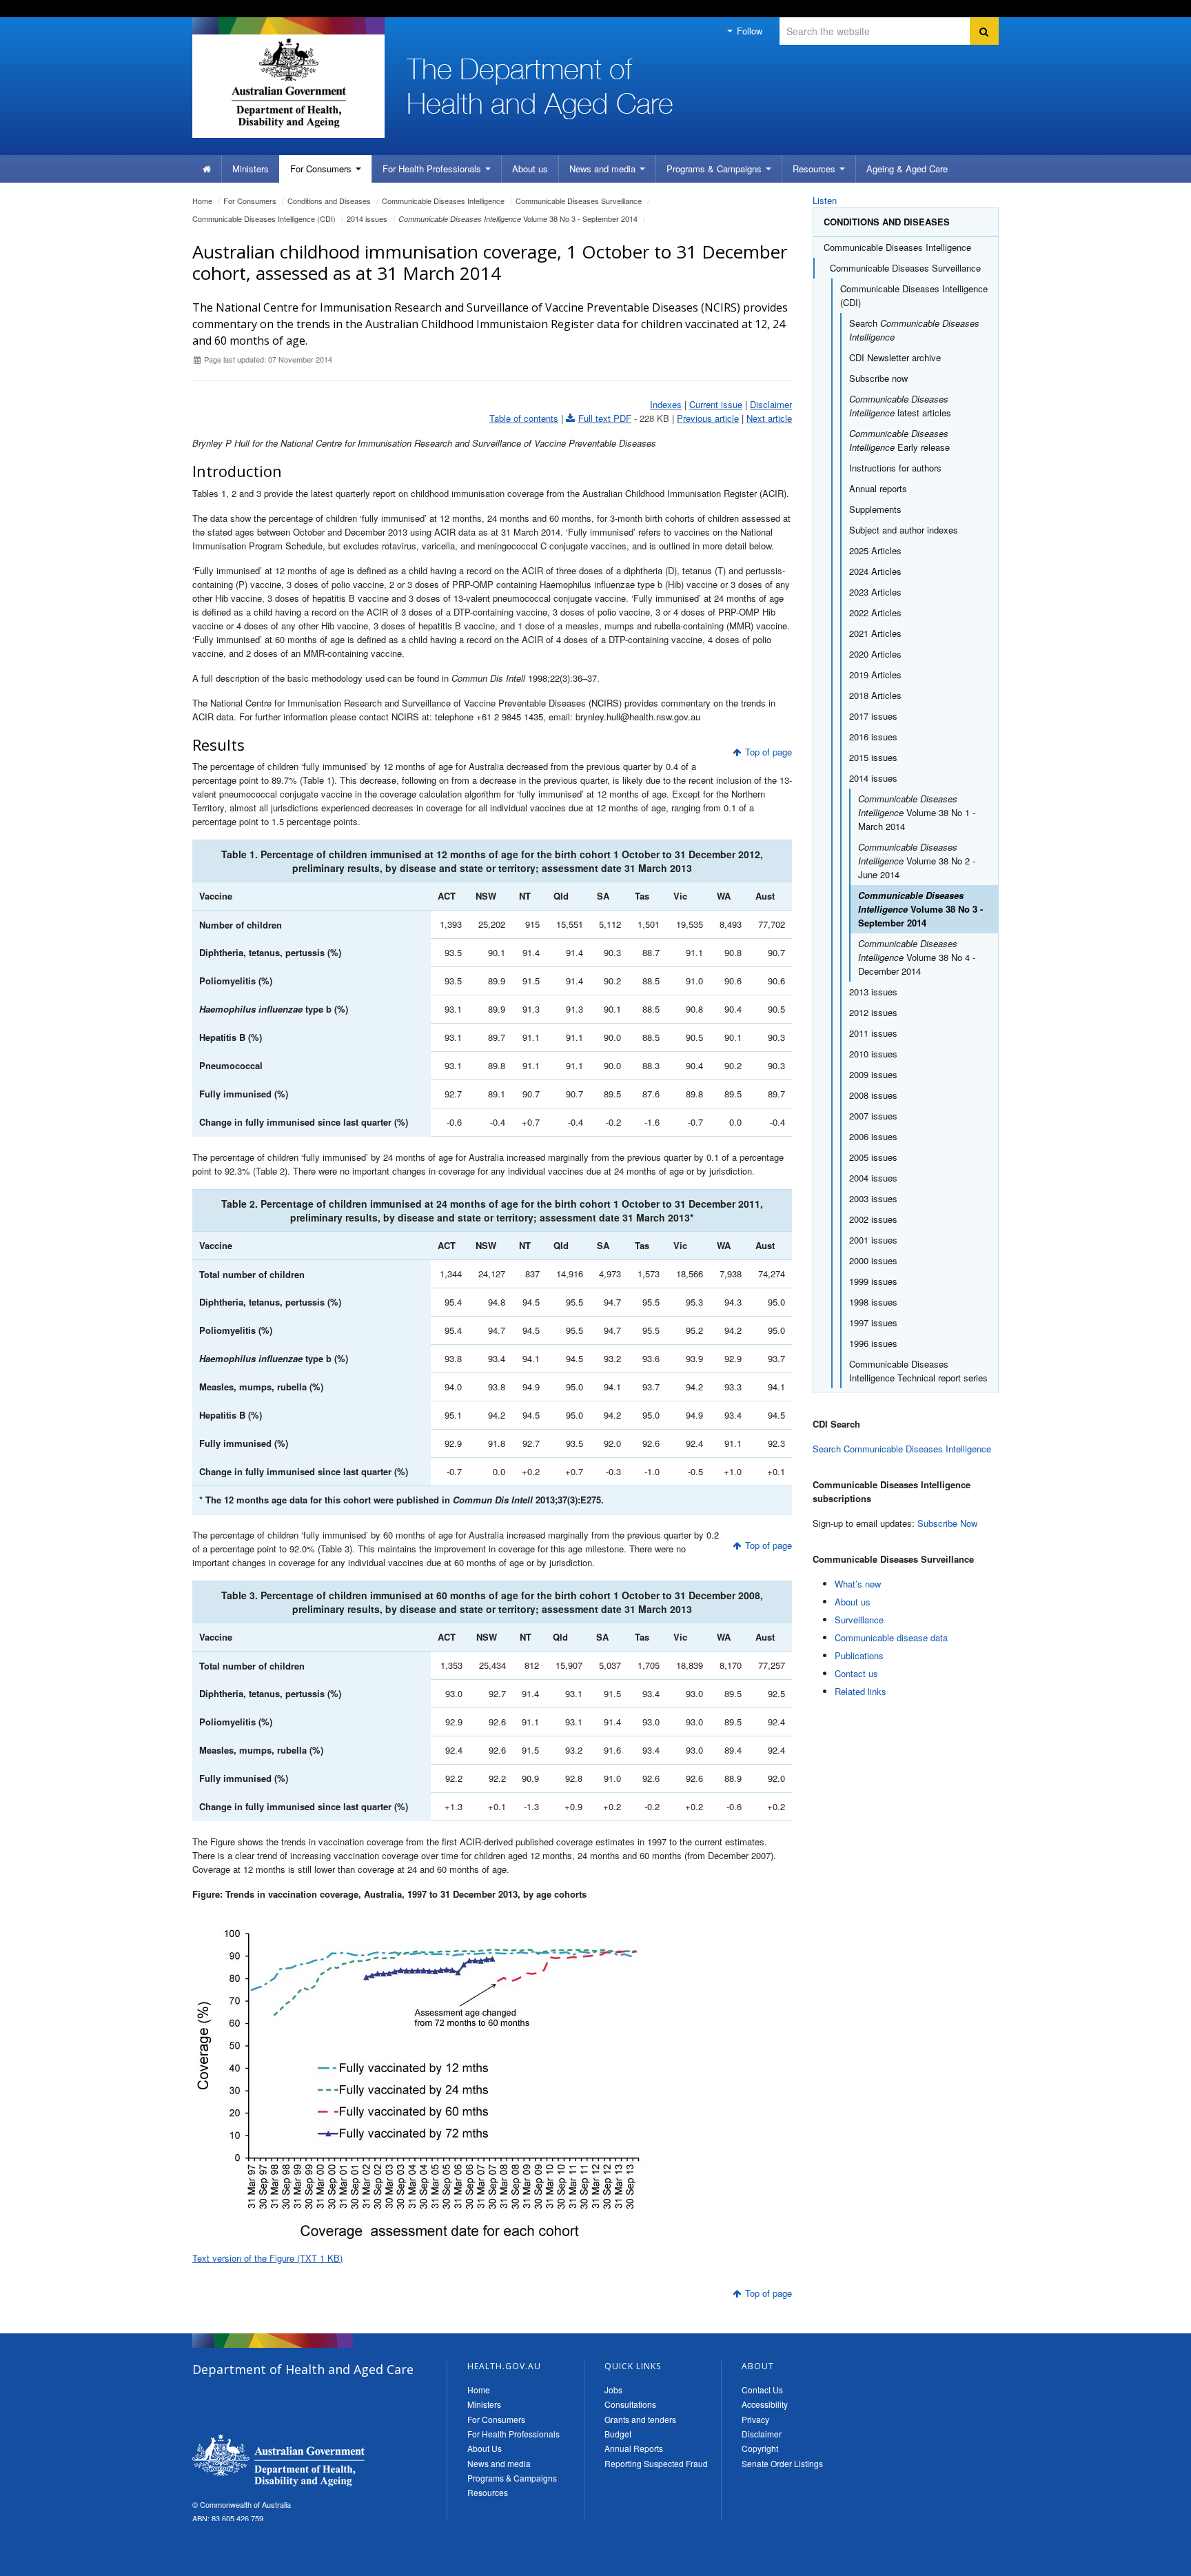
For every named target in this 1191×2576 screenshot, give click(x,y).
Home (202, 201)
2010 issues (873, 1054)
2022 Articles (875, 612)
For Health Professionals (513, 2434)
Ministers (251, 169)
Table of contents (524, 418)
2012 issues (873, 1012)
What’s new (858, 1584)
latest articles (900, 406)
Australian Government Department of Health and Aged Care (288, 83)
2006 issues (873, 1136)
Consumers (322, 169)
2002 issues (873, 1219)
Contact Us (762, 2390)
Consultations (630, 2404)
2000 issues (873, 1260)
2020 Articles (875, 654)
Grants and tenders (640, 2419)
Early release (899, 440)
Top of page (768, 752)
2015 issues (873, 757)
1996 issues (873, 1343)
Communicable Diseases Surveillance (579, 201)
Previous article (708, 418)
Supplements (875, 509)
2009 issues (873, 1074)
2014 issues (367, 219)
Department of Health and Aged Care (278, 2460)
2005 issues (873, 1157)
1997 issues (873, 1322)
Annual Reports (634, 2448)
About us (530, 169)
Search (914, 330)
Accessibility (765, 2404)
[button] (1148, 2562)
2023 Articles (875, 592)
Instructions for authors (895, 468)
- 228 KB (624, 418)
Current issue (716, 404)
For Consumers (496, 2419)
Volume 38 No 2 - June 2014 (917, 861)
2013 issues (873, 992)
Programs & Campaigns (512, 2478)
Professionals (433, 169)
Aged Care (907, 169)
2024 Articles (875, 571)
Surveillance (859, 1620)
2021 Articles (875, 633)
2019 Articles (875, 675)
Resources (815, 169)
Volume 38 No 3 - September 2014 (518, 219)
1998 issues (873, 1302)
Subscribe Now (947, 1523)
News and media (604, 169)
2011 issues (873, 1033)
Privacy (755, 2419)
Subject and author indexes (904, 530)
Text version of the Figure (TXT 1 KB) (267, 2258)
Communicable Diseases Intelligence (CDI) (264, 219)
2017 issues (873, 716)
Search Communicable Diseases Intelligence (902, 1449)
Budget (618, 2434)
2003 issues (873, 1198)
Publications (859, 1655)
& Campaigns (715, 169)
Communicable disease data (891, 1637)
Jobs (613, 2390)
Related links (861, 1691)
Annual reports (878, 488)
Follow (748, 31)
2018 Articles (875, 695)
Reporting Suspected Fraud (656, 2463)
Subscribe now (878, 378)
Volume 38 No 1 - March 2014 (917, 812)
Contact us (856, 1673)
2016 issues (873, 737)
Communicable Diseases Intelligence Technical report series (918, 1371)
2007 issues (873, 1116)
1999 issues (873, 1281)
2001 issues (873, 1240)
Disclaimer (771, 404)
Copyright (760, 2448)
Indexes (666, 404)
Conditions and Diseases (329, 201)
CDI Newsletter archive (895, 357)
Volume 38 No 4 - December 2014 (917, 957)
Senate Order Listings (782, 2463)
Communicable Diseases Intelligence (443, 201)
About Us (485, 2448)
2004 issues (873, 1178)
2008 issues (873, 1095)
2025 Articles (875, 550)
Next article (769, 418)
